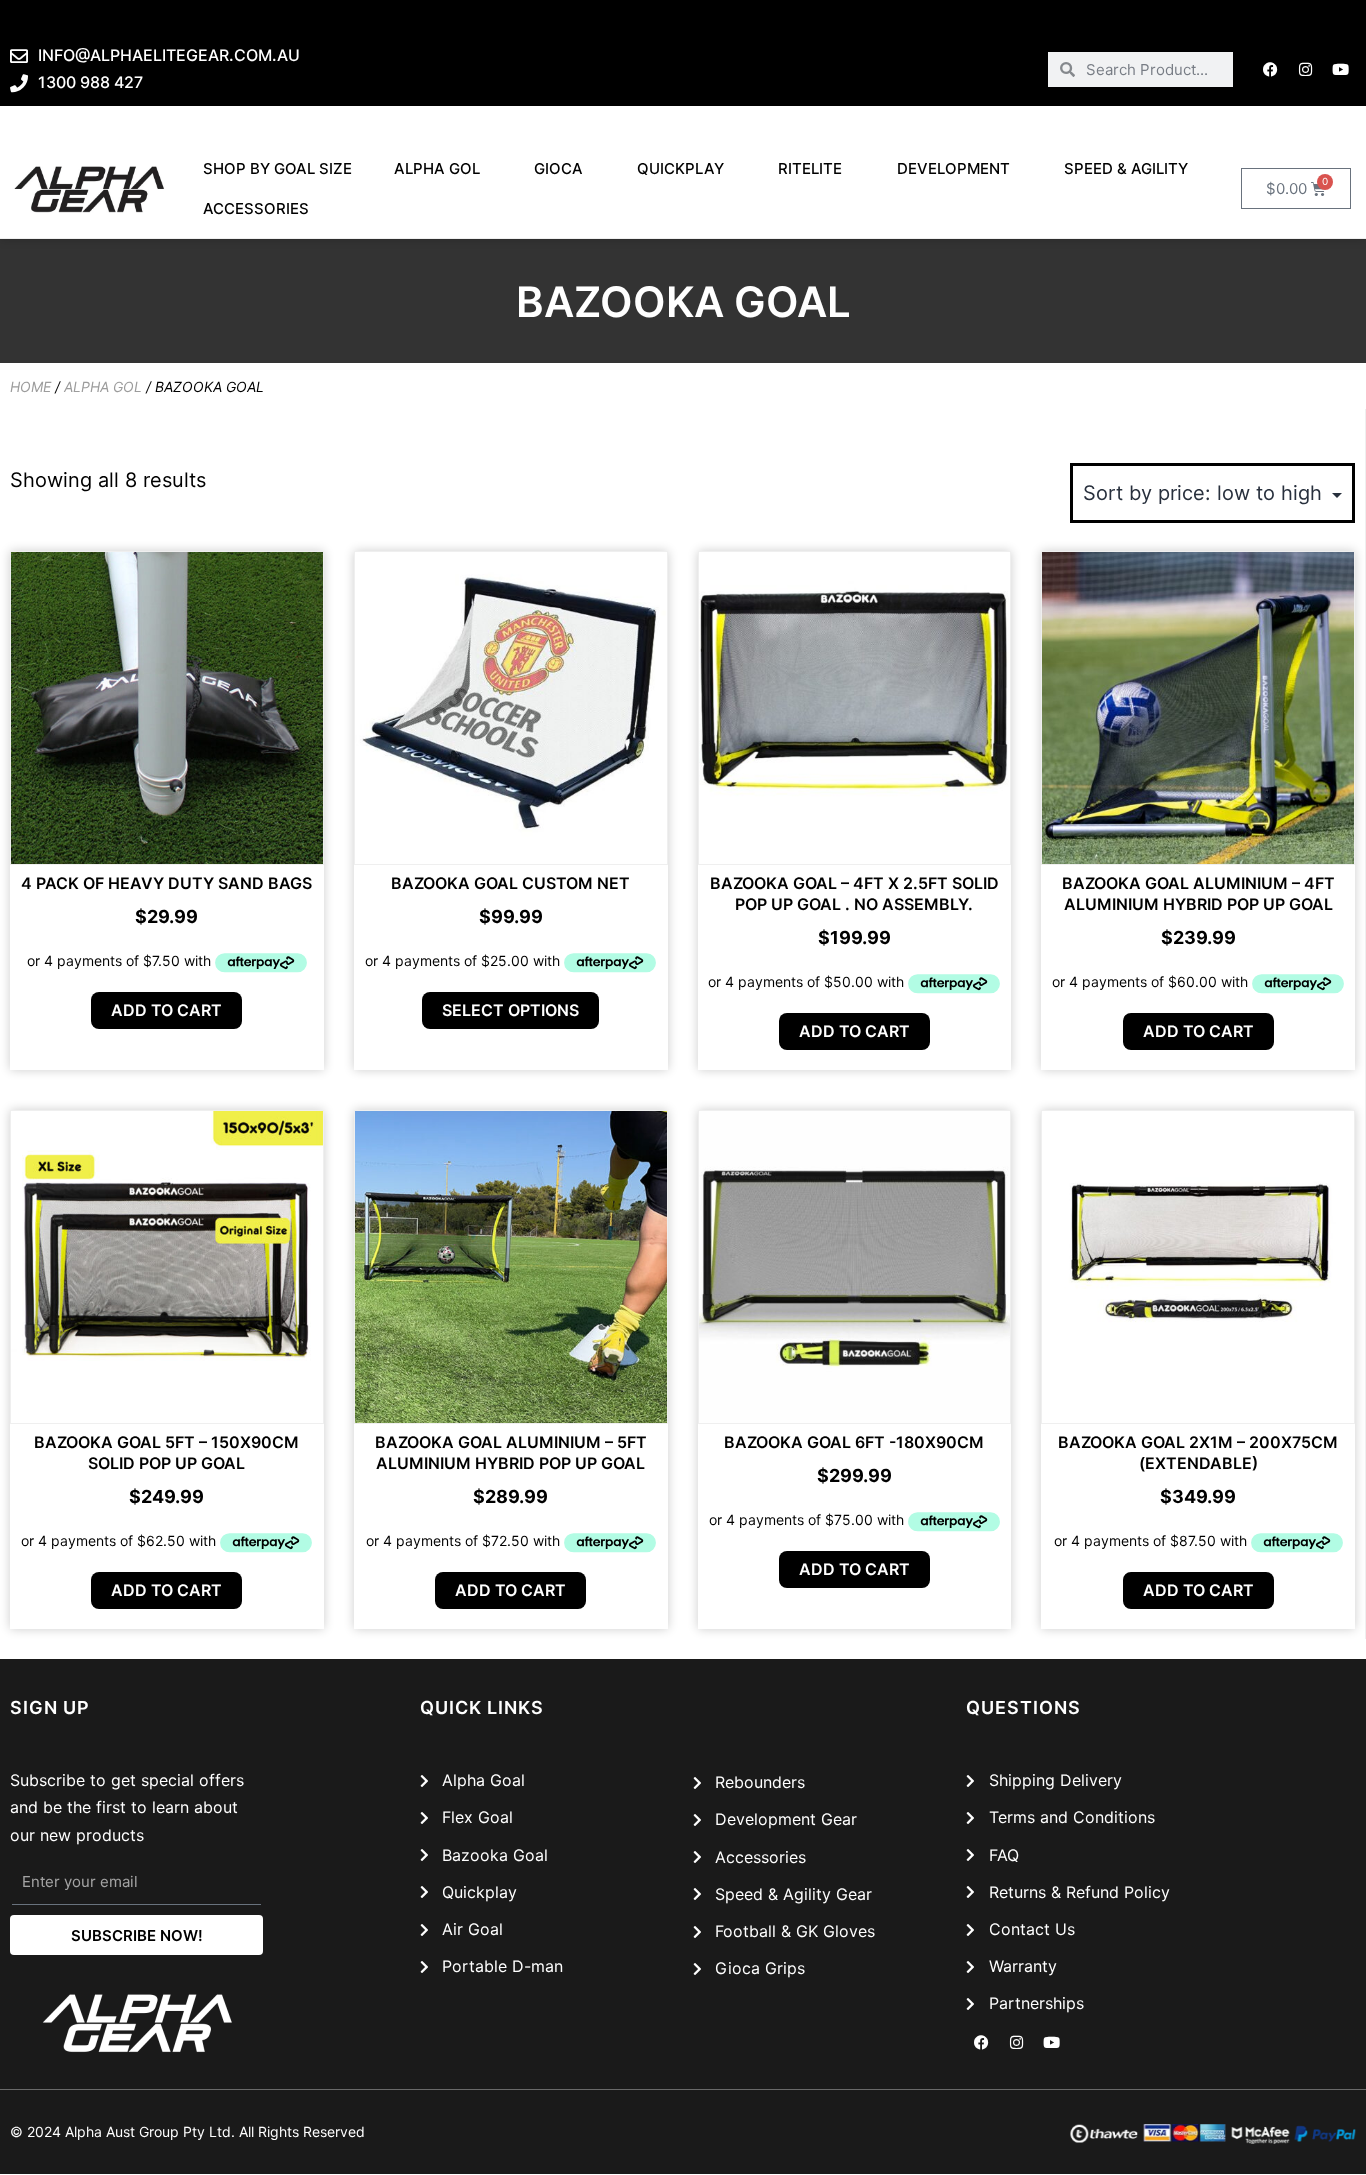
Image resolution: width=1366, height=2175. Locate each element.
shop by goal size (277, 168)
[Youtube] (1341, 69)
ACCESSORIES (256, 208)
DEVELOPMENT (953, 168)
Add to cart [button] (166, 1010)
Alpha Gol (437, 168)
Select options (510, 1010)
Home (30, 386)
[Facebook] (1271, 69)
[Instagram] (1306, 69)
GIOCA (558, 168)
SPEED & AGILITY (1126, 168)
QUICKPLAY (680, 168)
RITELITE (810, 168)
